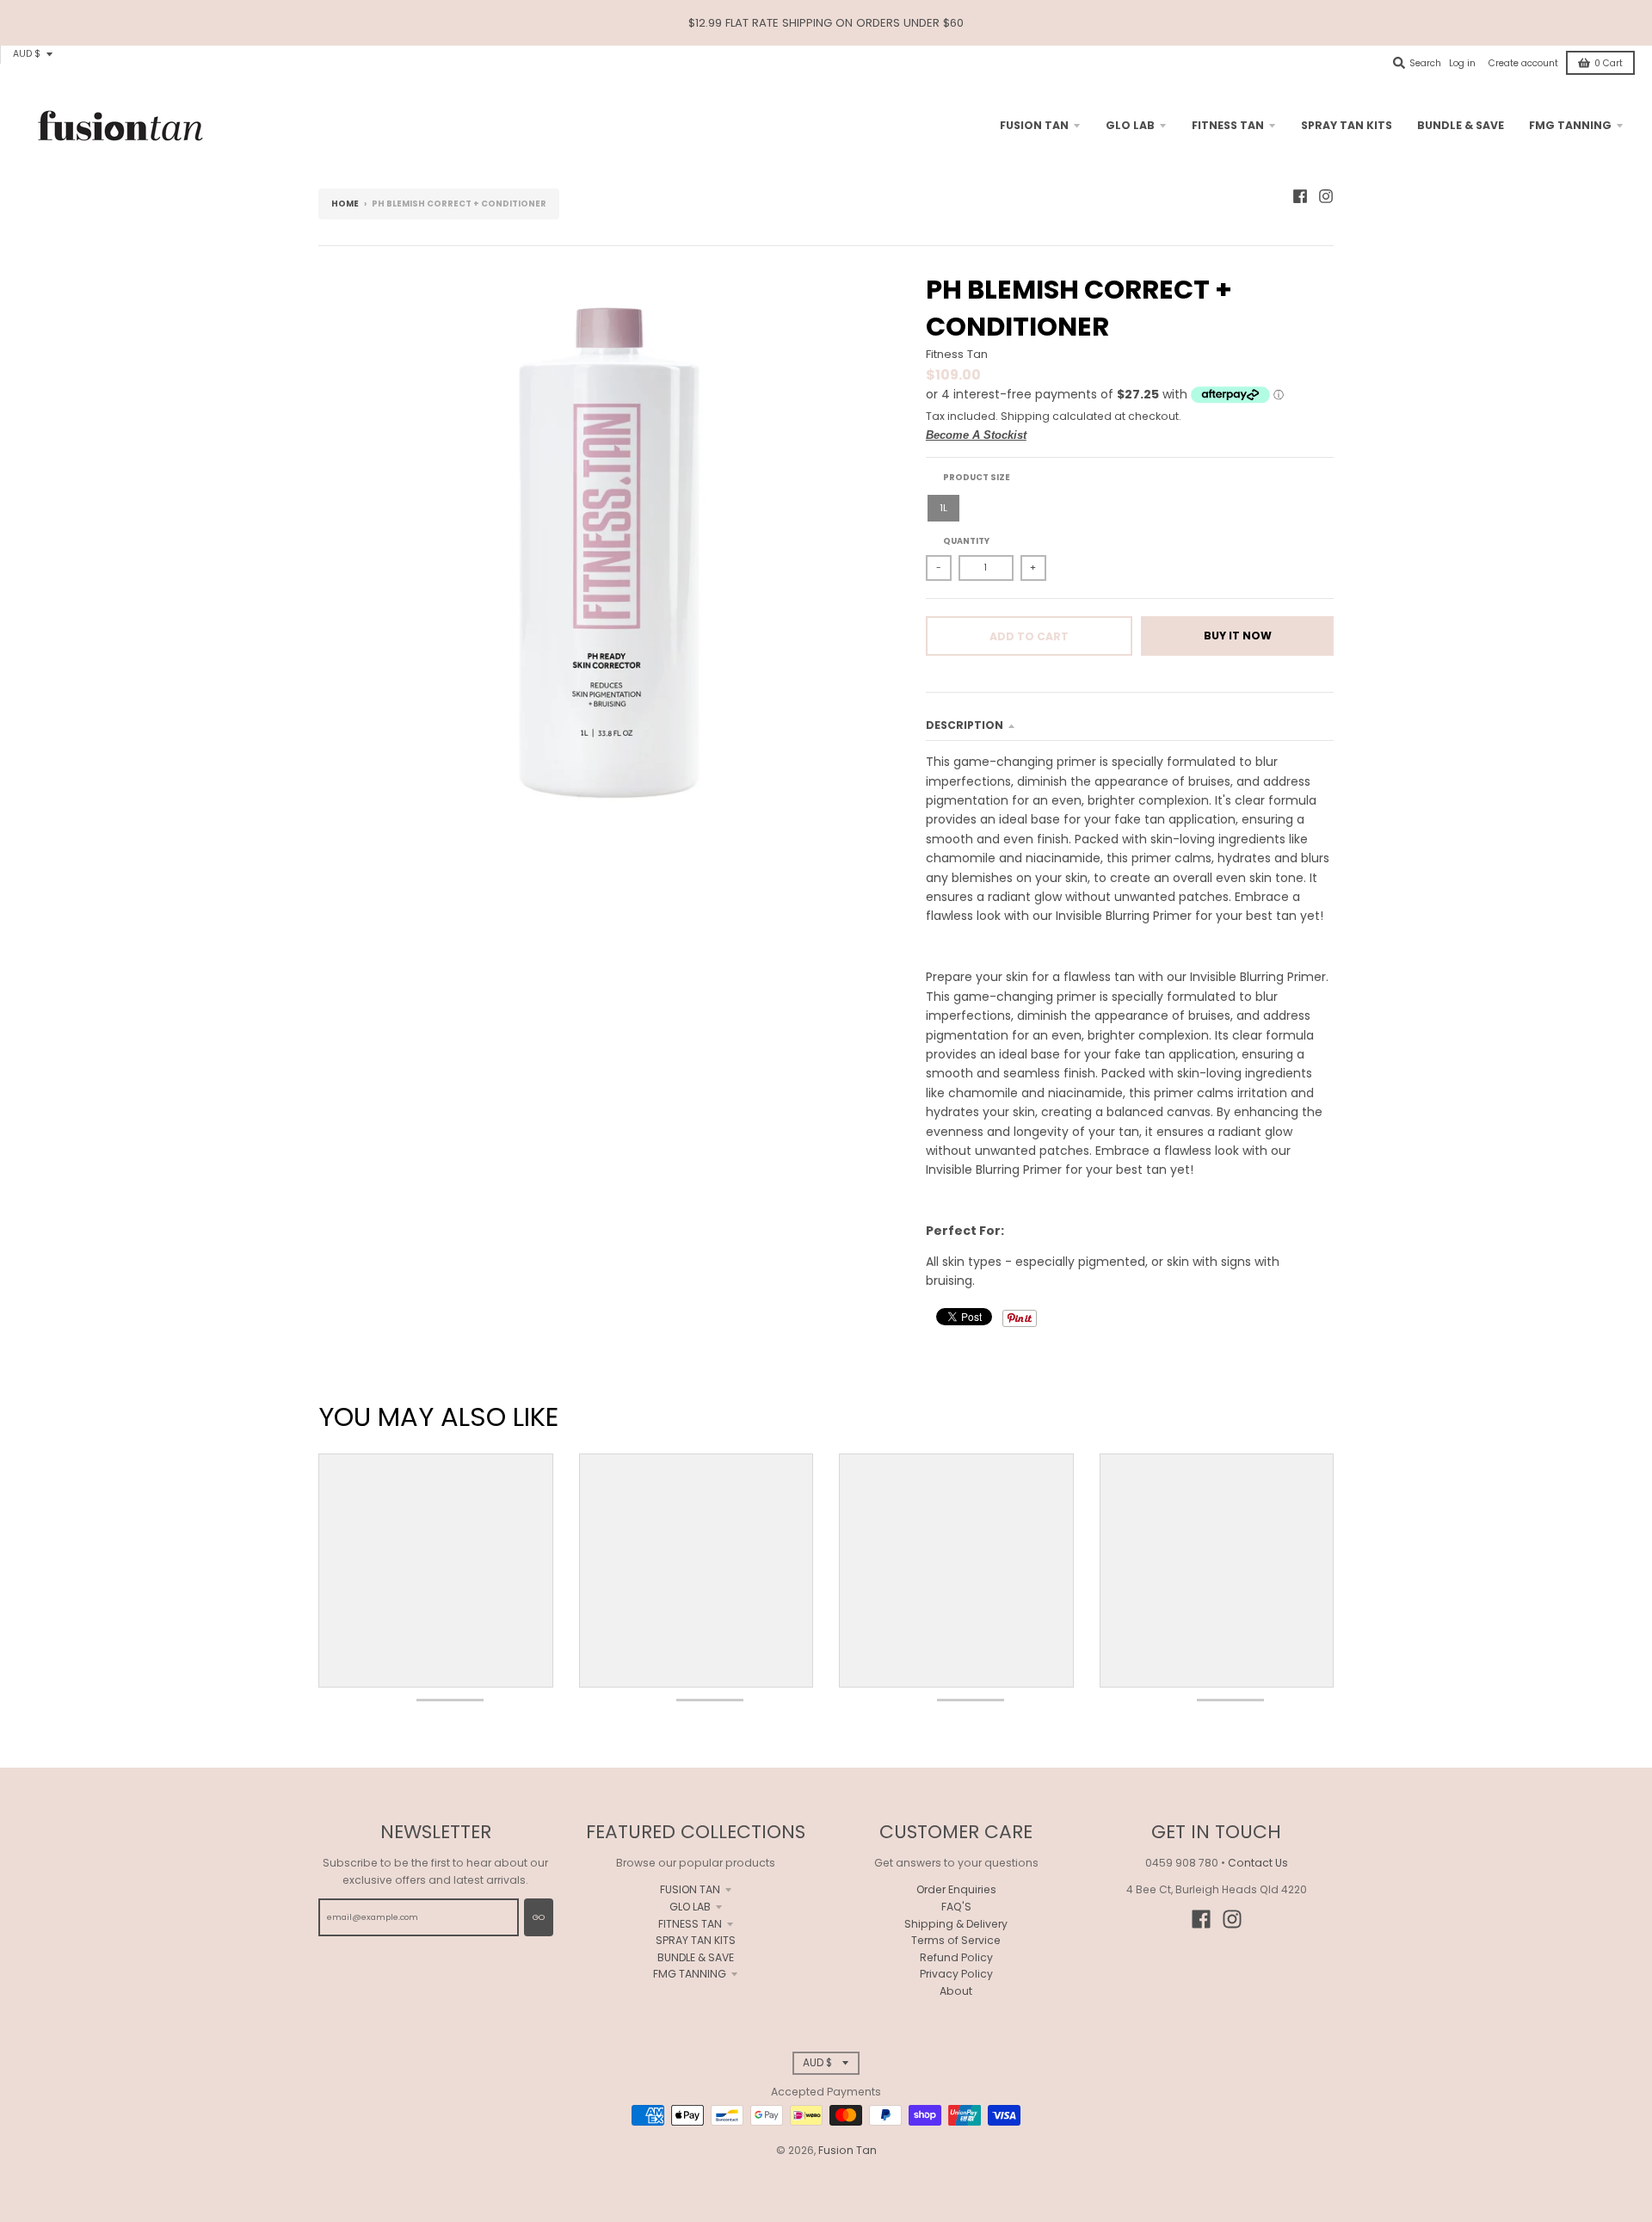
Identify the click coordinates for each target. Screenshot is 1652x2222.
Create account (1523, 63)
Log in (1462, 63)
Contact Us (1258, 1863)
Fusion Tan (848, 2150)
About (956, 1991)
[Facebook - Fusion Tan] (1300, 196)
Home (345, 204)
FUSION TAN (690, 1889)
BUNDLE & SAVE (696, 1957)
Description (965, 725)
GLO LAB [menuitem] (1130, 125)
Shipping (1025, 416)
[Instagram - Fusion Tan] (1326, 196)
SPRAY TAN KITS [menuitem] (1347, 125)
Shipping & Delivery (956, 1924)
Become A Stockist (976, 435)
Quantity (966, 541)
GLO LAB (690, 1907)
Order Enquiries (956, 1889)
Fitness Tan (957, 354)
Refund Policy (956, 1957)
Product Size (977, 477)
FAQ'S (956, 1907)
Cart (1609, 63)
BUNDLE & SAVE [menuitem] (1461, 125)
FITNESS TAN (690, 1924)
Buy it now (1238, 636)
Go (539, 1917)
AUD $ (27, 54)
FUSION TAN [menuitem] (1034, 125)
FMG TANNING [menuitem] (1570, 125)
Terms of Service (956, 1940)
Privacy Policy (956, 1974)
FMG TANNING (690, 1974)
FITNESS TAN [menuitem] (1228, 125)
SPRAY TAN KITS (696, 1940)
